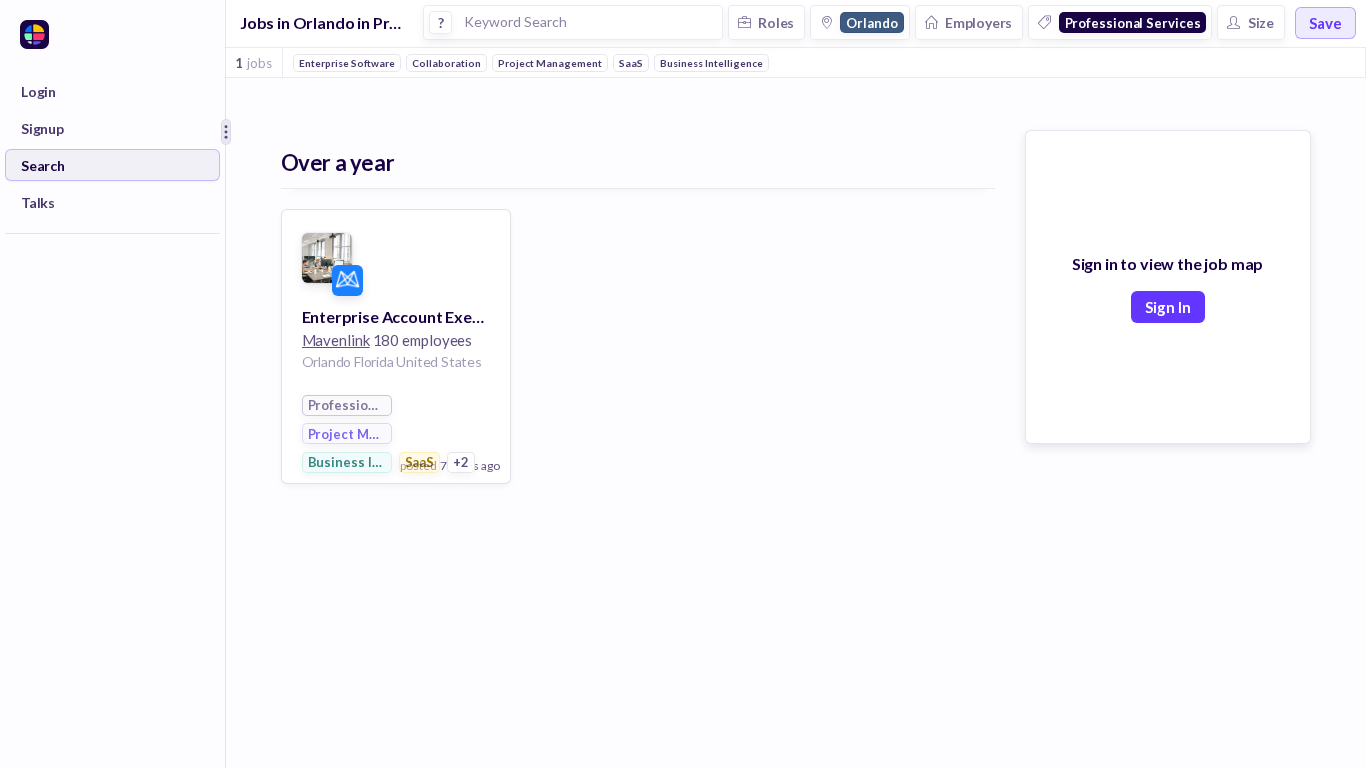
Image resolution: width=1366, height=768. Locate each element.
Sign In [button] (1168, 307)
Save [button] (1325, 23)
